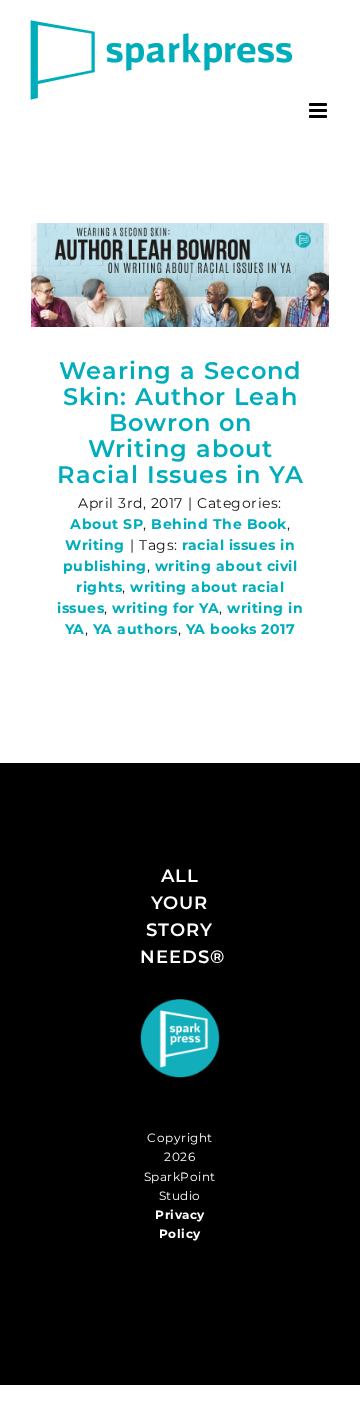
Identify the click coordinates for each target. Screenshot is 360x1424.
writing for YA (165, 608)
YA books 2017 (241, 629)
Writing (95, 545)
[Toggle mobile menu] (320, 110)
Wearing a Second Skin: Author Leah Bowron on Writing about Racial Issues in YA (180, 422)
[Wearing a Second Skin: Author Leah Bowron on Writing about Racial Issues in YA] (180, 275)
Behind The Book (219, 524)
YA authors (135, 629)
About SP (106, 524)
